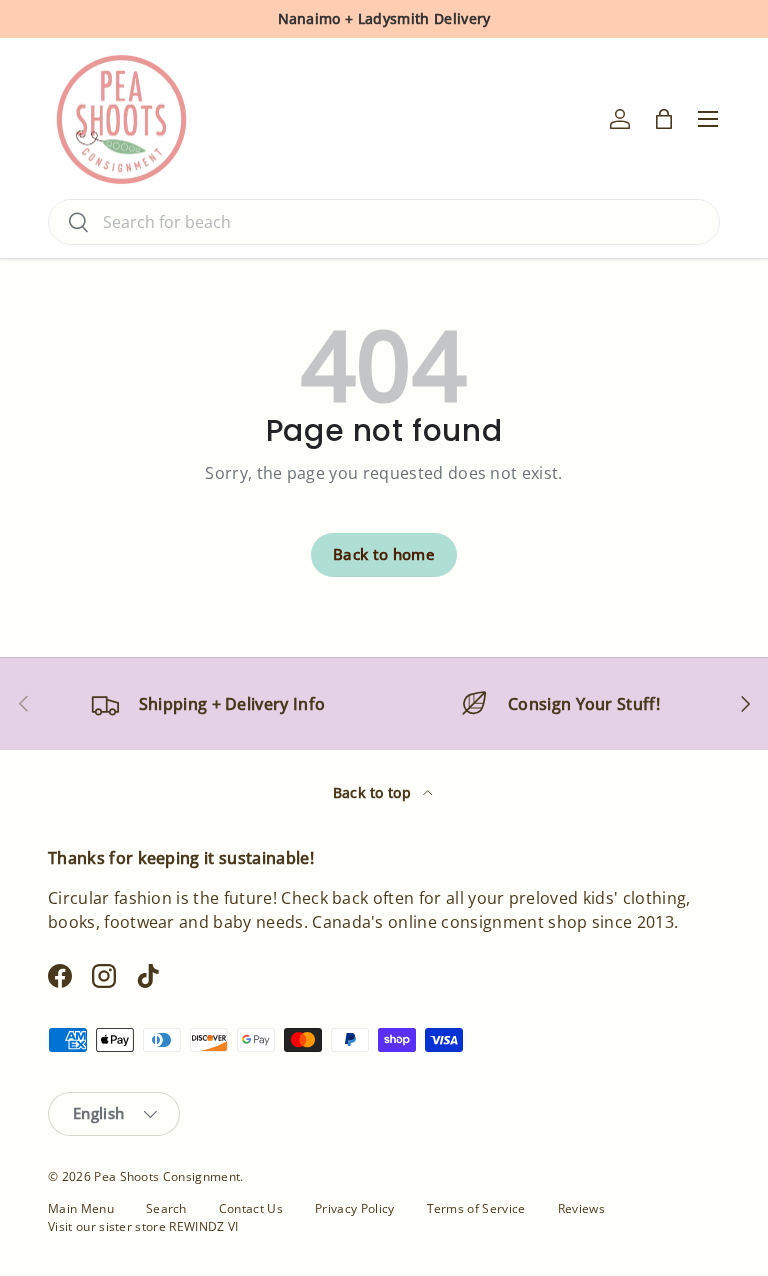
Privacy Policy (354, 1208)
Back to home (384, 554)
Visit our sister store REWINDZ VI (143, 1226)
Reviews (581, 1208)
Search (166, 1208)
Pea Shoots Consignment (167, 1176)
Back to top (374, 792)
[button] (664, 119)
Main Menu (81, 1208)
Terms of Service (476, 1208)
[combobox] (384, 222)
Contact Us (251, 1208)
